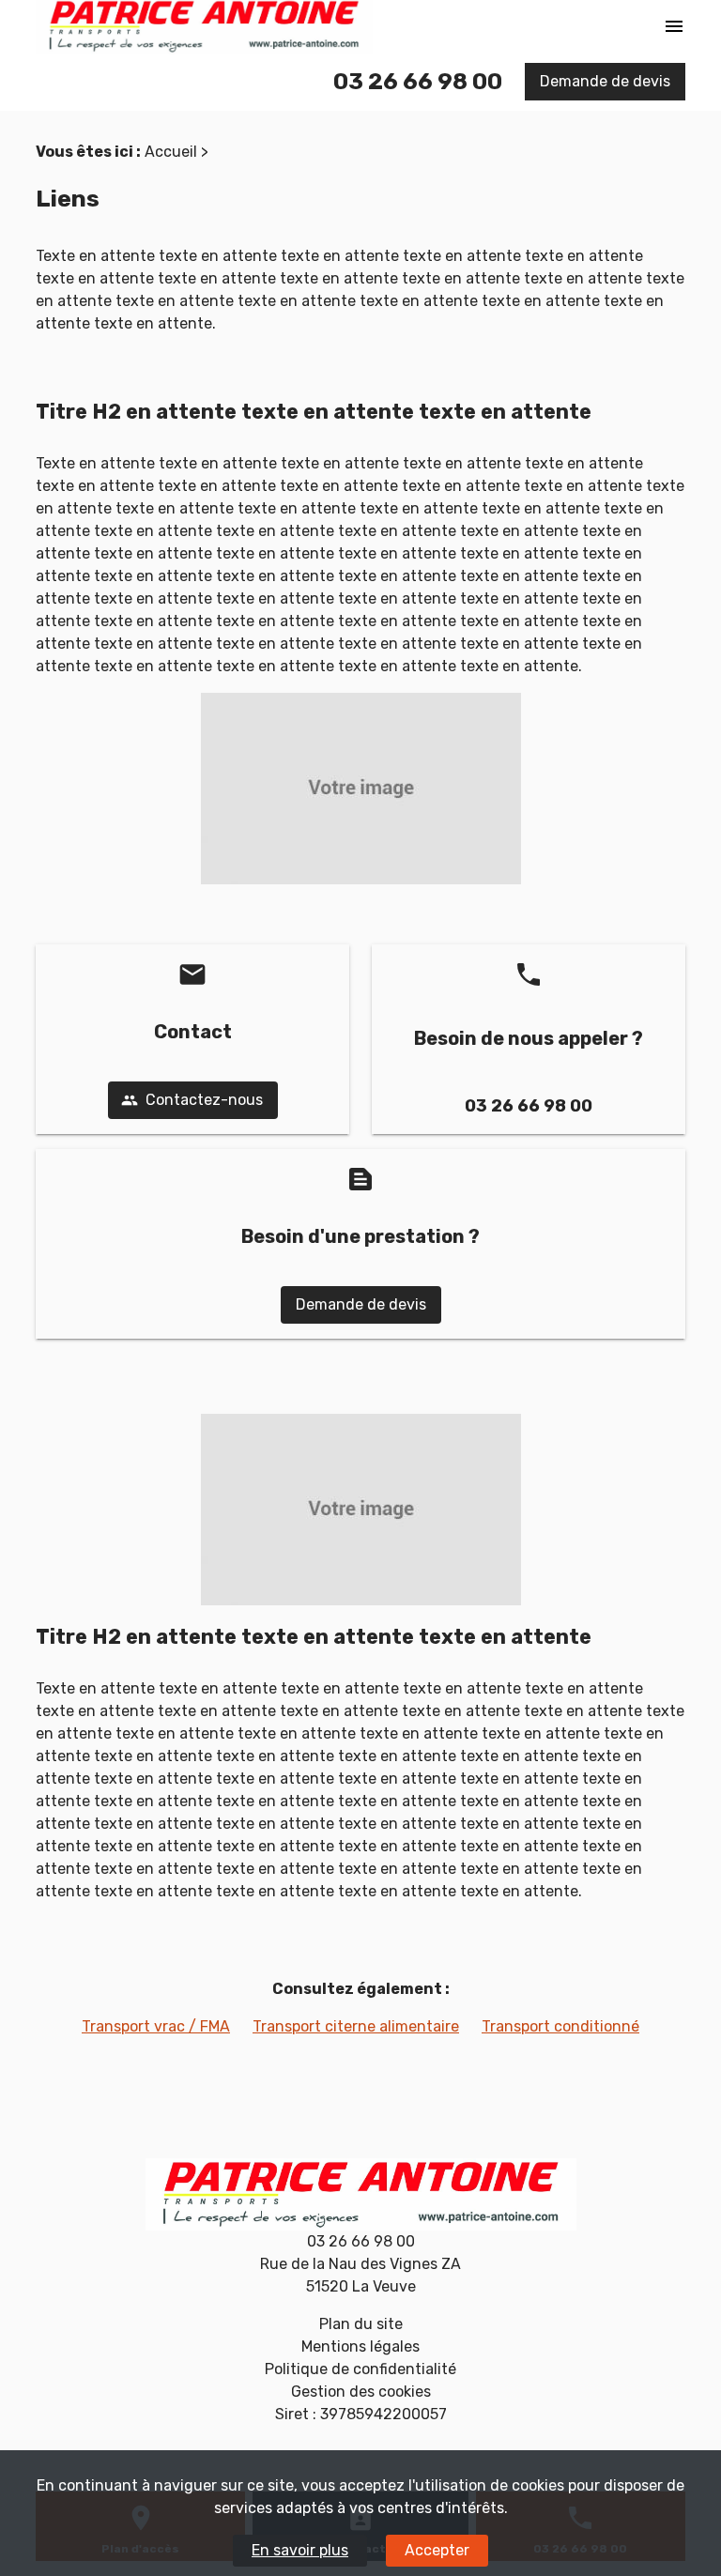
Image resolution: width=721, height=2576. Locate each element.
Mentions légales (360, 2346)
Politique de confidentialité (360, 2369)
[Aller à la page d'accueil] (360, 2194)
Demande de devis (605, 81)
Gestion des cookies (361, 2392)
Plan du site (361, 2324)
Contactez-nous (192, 1100)
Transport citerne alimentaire (356, 2026)
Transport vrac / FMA (156, 2026)
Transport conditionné (560, 2026)
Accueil (171, 152)
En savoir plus (300, 2550)
